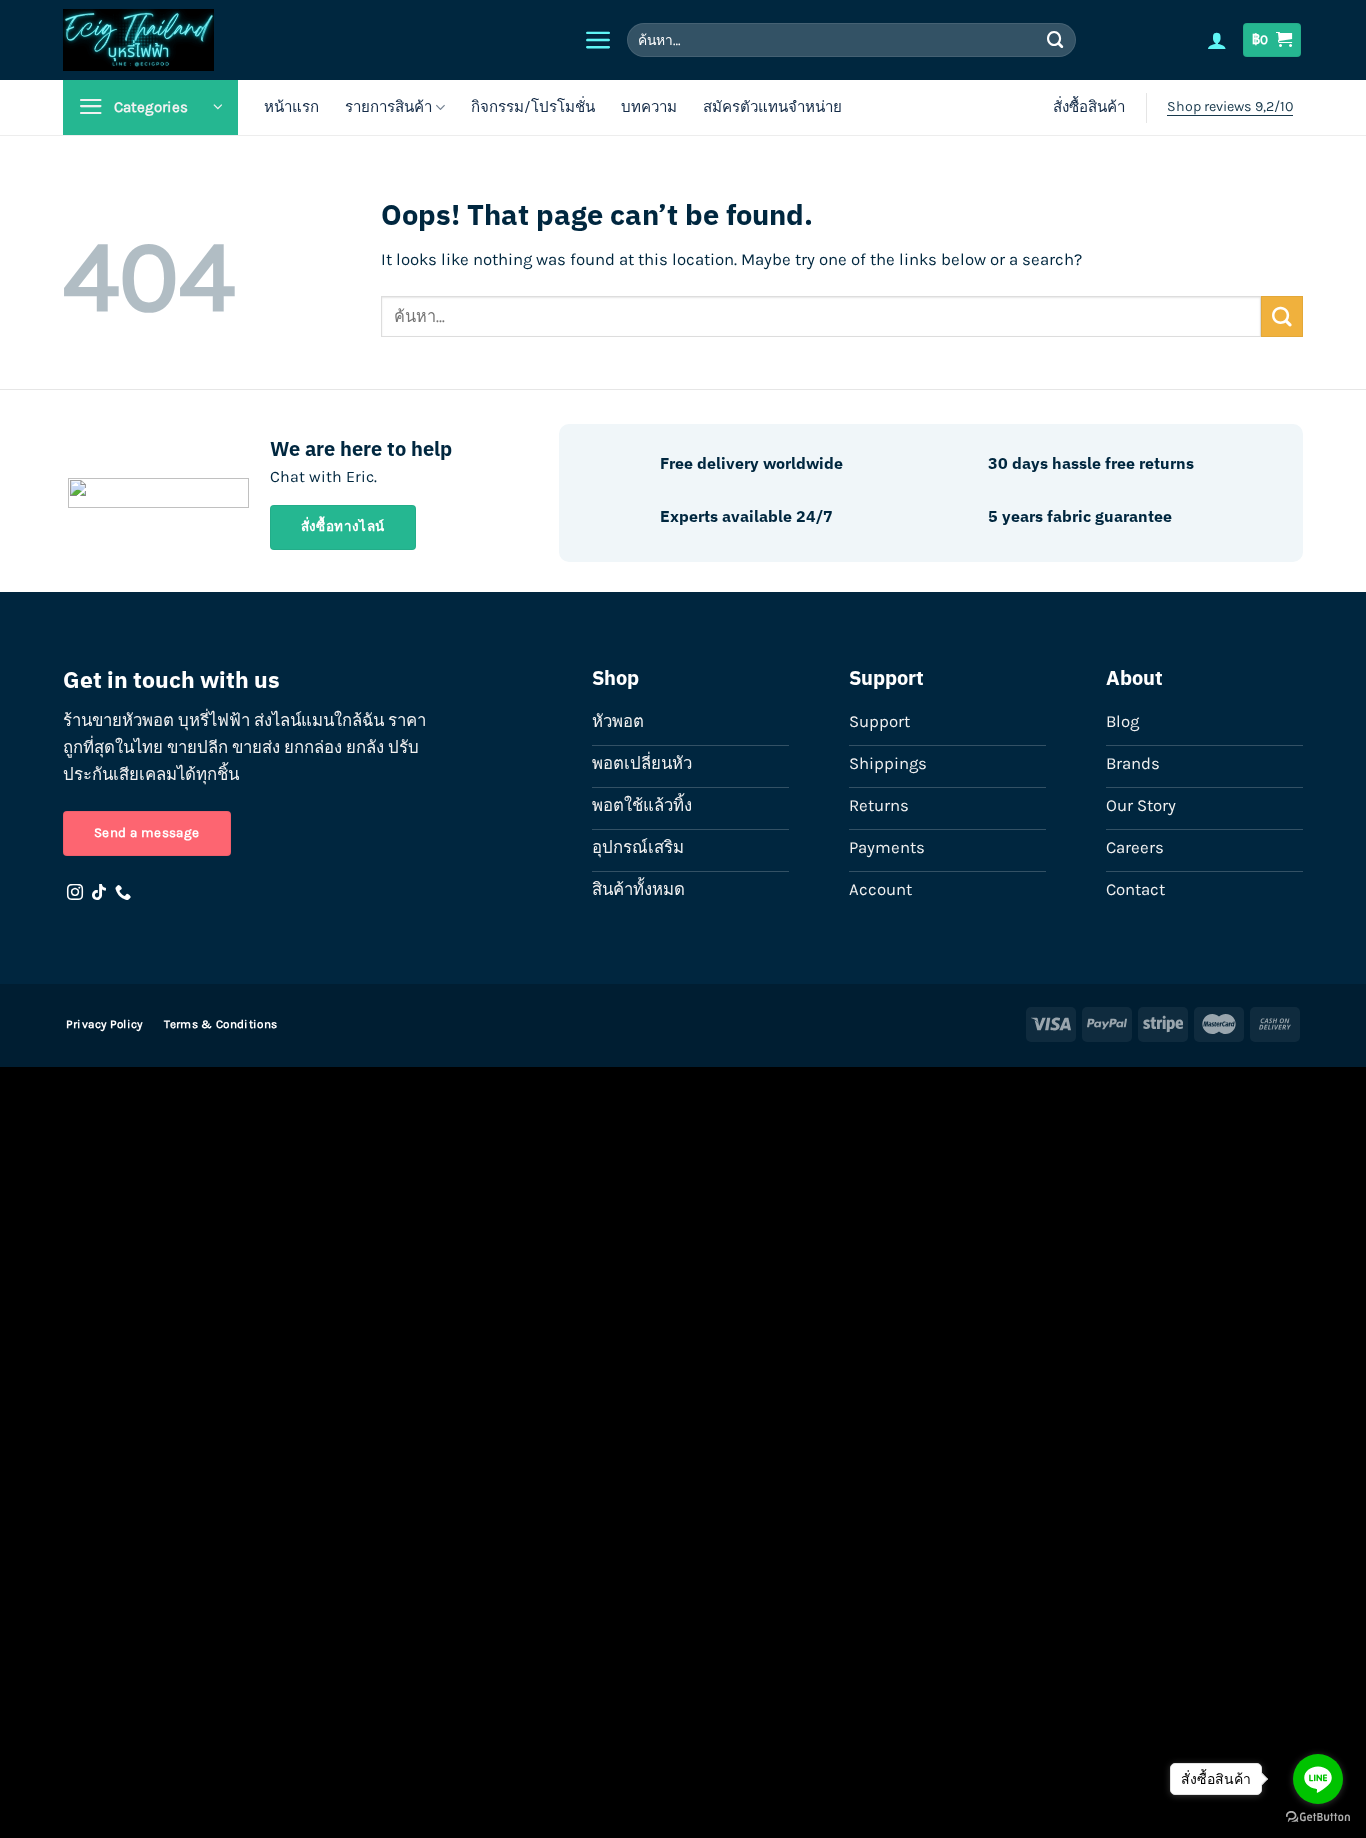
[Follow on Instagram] (75, 893)
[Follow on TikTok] (99, 893)
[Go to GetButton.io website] (1318, 1817)
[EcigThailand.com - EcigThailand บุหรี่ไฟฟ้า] (244, 40)
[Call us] (123, 893)
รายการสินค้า (388, 107)
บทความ (649, 107)
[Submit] (1056, 39)
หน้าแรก (291, 107)
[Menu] (598, 40)
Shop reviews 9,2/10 (1230, 106)
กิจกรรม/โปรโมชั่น (533, 107)
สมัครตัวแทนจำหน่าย (772, 107)
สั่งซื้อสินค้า (1089, 107)
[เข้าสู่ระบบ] (1217, 40)
